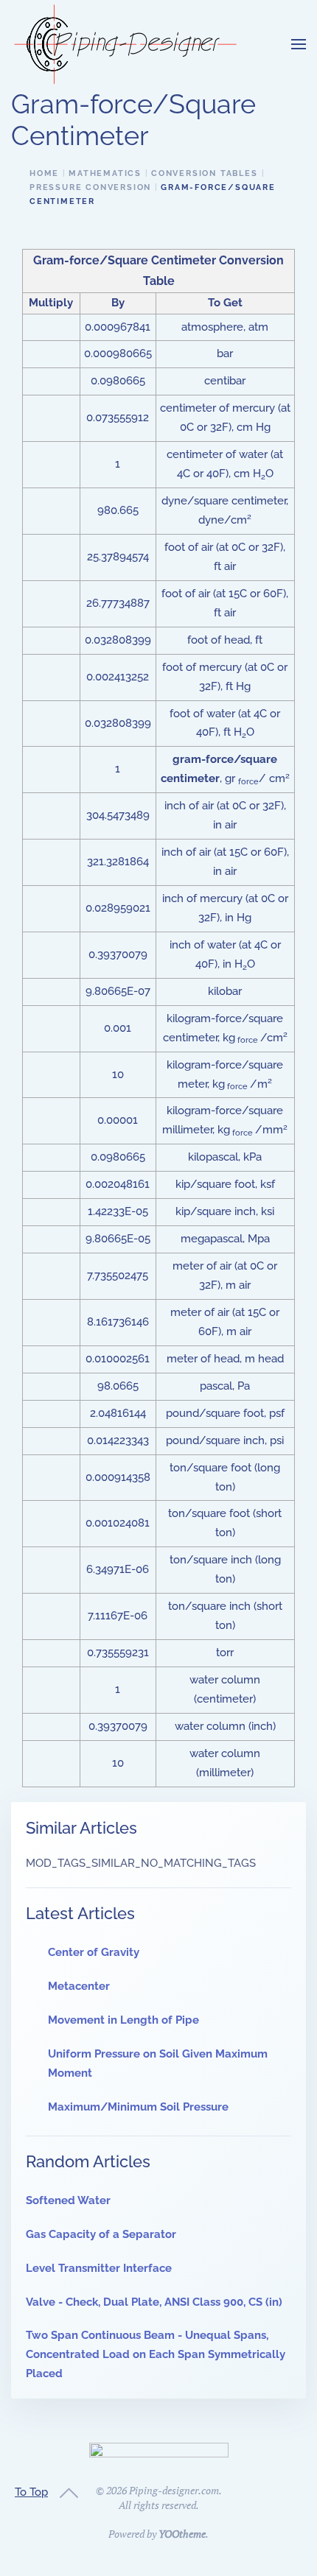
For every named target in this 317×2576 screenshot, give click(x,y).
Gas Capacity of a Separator (101, 2234)
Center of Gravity (94, 1952)
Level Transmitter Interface (99, 2268)
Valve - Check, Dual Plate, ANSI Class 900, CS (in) (154, 2302)
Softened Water (68, 2200)
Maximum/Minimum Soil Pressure (138, 2107)
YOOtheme (182, 2534)
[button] (299, 44)
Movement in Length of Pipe (123, 2020)
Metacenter (79, 1986)
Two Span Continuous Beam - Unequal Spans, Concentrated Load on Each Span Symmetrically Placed (156, 2354)
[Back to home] (125, 44)
